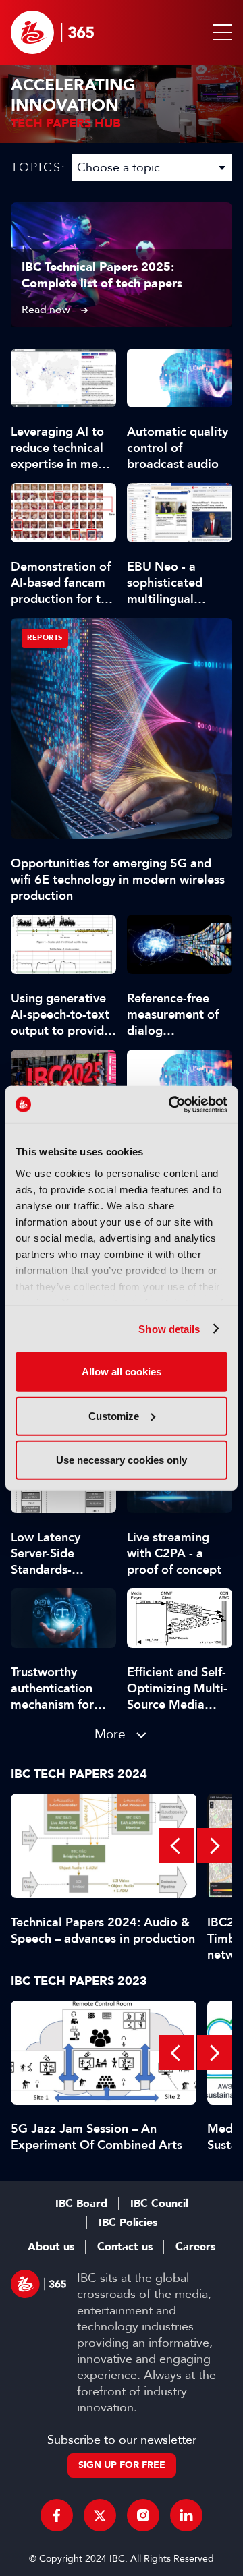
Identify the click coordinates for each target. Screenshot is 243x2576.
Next (215, 1845)
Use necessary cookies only (122, 1460)
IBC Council (159, 2204)
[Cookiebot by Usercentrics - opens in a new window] (171, 1104)
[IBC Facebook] (57, 2515)
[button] (220, 32)
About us (51, 2247)
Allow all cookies (122, 1372)
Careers (195, 2247)
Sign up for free (122, 2465)
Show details (169, 1328)
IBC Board (81, 2204)
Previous (177, 1845)
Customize (114, 1415)
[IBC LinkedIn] (186, 2515)
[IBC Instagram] (143, 2515)
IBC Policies (128, 2223)
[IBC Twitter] (100, 2515)
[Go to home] (52, 32)
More (110, 1734)
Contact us (125, 2247)
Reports (45, 638)
